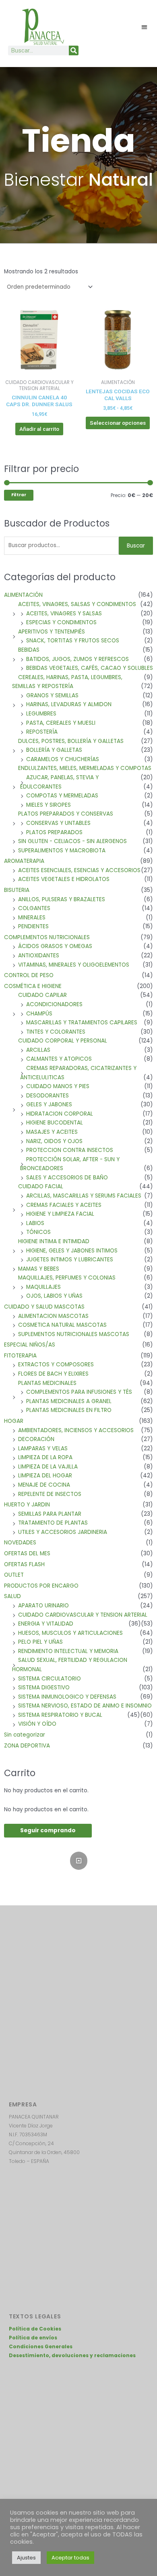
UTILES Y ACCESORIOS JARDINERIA (63, 1532)
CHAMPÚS (39, 1014)
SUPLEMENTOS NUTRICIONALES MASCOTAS (74, 1334)
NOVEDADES (20, 1543)
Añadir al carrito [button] (39, 429)
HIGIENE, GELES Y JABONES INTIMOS (72, 1251)
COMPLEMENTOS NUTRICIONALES (47, 937)
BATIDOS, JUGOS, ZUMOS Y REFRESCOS (77, 659)
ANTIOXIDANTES (39, 956)
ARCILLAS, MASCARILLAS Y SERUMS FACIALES (84, 1196)
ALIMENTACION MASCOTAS (53, 1316)
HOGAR (14, 1421)
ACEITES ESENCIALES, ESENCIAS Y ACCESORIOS (79, 870)
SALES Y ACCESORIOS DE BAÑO (67, 1178)
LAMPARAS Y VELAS (43, 1448)
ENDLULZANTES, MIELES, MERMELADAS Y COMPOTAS (85, 768)
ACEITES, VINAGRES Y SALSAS (64, 614)
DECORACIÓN (36, 1439)
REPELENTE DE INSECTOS (50, 1494)
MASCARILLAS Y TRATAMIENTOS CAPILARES (82, 1023)
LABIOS (35, 1223)
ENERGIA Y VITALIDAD (46, 1624)
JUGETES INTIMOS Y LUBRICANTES (70, 1260)
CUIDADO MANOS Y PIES (58, 1086)
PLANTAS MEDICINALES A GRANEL (69, 1401)
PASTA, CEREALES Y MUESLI (61, 723)
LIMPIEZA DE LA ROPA (45, 1457)
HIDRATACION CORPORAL (60, 1114)
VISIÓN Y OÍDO (37, 1724)
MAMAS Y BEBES (39, 1269)
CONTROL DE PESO (29, 975)
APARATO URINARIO (43, 1606)
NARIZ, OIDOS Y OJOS (54, 1141)
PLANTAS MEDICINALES (47, 1383)
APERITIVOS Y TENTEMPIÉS (52, 632)
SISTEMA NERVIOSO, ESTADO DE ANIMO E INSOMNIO (85, 1706)
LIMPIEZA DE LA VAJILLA (48, 1467)
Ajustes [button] (26, 2558)
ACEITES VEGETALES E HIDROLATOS (64, 879)
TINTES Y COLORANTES (56, 1032)
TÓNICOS (38, 1232)
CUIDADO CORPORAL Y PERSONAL (63, 1041)
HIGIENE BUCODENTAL (55, 1123)
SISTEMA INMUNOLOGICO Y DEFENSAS (67, 1697)
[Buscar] (74, 50)
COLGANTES (34, 908)
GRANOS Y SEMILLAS (52, 695)
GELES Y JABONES (49, 1104)
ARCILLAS (38, 1050)
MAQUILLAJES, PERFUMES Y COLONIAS (67, 1278)
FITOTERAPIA (20, 1356)
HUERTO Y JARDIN (27, 1505)
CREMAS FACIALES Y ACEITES (64, 1205)
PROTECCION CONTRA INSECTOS (70, 1150)
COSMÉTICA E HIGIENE (33, 986)
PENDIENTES (33, 926)
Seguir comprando (48, 1830)
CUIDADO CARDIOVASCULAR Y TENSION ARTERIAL (83, 1615)
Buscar (136, 546)
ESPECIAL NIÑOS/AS (30, 1345)
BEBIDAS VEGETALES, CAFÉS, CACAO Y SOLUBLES (90, 668)
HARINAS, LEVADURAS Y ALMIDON (69, 704)
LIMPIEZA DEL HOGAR (45, 1476)
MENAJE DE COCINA (44, 1485)
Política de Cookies (35, 2329)
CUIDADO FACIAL (41, 1186)
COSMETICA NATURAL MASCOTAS (62, 1325)
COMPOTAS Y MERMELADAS (62, 796)
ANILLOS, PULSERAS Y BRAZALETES (62, 899)
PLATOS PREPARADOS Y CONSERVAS (66, 814)
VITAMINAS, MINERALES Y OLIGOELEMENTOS (74, 965)
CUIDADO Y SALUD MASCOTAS (44, 1307)
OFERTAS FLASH (24, 1564)
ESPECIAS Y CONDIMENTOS (61, 622)
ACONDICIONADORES (54, 1004)
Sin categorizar (25, 1735)
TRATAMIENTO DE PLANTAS (53, 1523)
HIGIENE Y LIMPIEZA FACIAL (60, 1214)
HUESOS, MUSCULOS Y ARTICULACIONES (70, 1633)
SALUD (12, 1596)
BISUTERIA (17, 890)
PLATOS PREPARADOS (54, 832)
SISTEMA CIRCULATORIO (50, 1679)
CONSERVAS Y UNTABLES (58, 823)
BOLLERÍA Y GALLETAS (54, 750)
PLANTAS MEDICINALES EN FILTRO (69, 1410)
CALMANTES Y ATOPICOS (59, 1059)
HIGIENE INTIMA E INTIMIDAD (54, 1241)
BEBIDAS (29, 650)
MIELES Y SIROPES (49, 805)
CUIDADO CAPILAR (42, 995)
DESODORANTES (48, 1096)
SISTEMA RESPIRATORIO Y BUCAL (60, 1715)
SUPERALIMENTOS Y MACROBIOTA (62, 851)
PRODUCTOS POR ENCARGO (41, 1586)
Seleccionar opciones (118, 423)
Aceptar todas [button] (70, 2558)
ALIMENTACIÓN (23, 595)
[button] (145, 27)
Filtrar (19, 495)
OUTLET (14, 1575)
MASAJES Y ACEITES (52, 1132)
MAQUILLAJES (43, 1287)
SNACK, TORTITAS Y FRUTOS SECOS (73, 641)
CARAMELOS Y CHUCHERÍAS (63, 759)
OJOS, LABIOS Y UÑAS (54, 1296)
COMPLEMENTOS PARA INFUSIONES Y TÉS (79, 1392)
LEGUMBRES (41, 714)
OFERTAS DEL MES (27, 1553)
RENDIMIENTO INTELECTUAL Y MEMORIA (68, 1651)
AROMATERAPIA (24, 861)
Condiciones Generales (41, 2346)
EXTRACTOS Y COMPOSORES (56, 1365)
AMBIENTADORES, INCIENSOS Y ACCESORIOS (76, 1430)
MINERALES (32, 918)
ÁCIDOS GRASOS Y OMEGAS (55, 946)
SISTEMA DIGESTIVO (44, 1688)
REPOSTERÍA (42, 732)
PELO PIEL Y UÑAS (40, 1642)
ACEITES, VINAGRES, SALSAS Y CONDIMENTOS (77, 604)
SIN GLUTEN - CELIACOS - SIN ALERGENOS (72, 841)
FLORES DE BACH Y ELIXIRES (53, 1374)
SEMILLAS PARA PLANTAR (50, 1514)
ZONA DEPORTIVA (27, 1746)
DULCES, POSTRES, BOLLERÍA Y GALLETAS (71, 741)
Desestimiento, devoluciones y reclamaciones (72, 2355)
